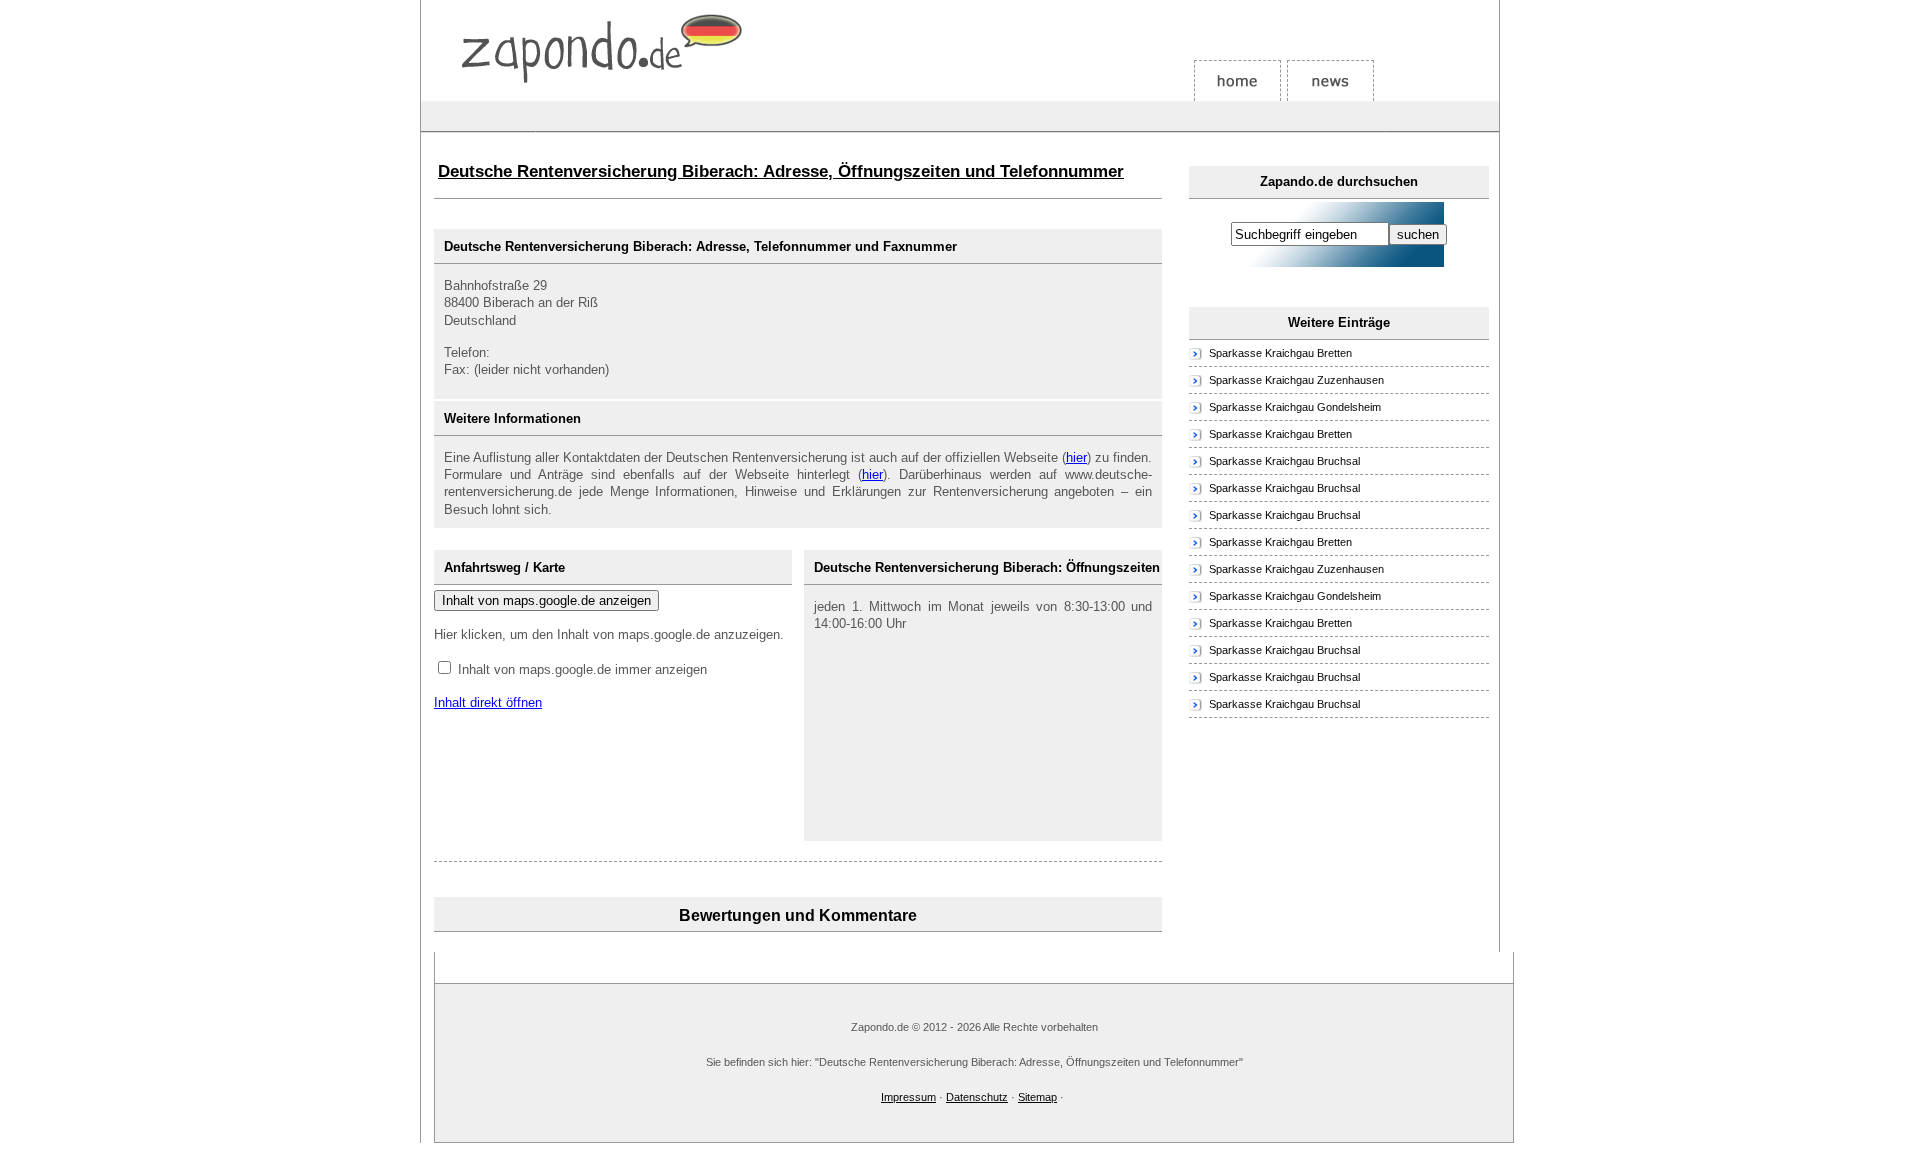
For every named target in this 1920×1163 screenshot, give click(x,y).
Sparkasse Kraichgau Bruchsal (1284, 461)
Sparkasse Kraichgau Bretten (1280, 353)
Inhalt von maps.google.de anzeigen (546, 600)
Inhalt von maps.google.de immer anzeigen (582, 669)
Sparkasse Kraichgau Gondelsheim (1295, 407)
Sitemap (1037, 1097)
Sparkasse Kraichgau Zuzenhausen (1296, 380)
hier (1076, 457)
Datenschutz (977, 1097)
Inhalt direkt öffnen (488, 702)
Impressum (908, 1097)
